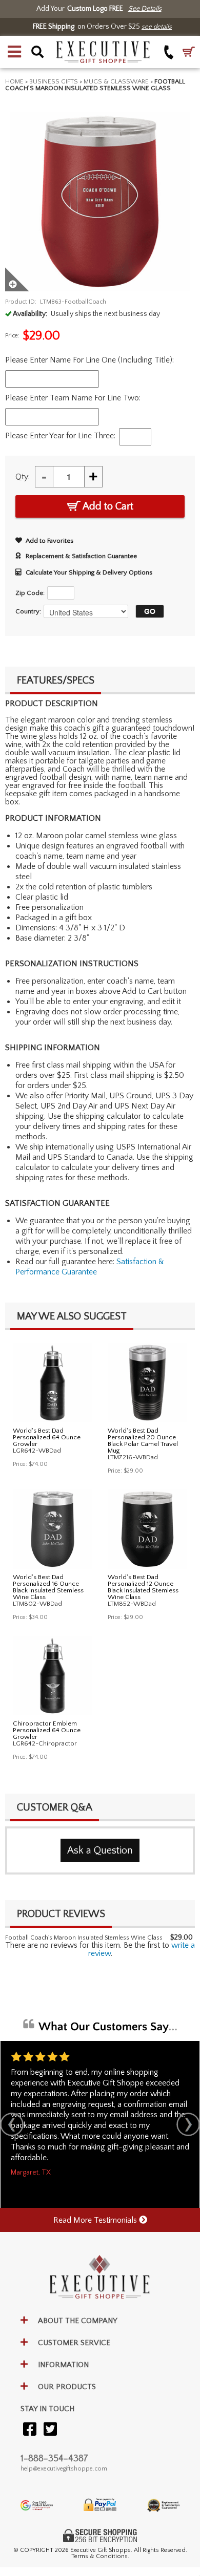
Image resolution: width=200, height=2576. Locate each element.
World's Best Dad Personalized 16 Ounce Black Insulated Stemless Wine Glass (48, 1587)
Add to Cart (107, 506)
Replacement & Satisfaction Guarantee (81, 556)
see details (157, 27)
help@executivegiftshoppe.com (64, 2469)
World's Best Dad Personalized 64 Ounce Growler (47, 1437)
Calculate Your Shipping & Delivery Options (89, 572)
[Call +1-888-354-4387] (169, 52)
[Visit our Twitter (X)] (50, 2430)
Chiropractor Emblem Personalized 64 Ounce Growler (47, 1730)
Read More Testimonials (96, 2220)
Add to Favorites (49, 541)
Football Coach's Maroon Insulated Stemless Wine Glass (84, 1938)
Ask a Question (100, 1850)
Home (14, 81)
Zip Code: (30, 593)
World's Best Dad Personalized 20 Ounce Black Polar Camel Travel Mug (143, 1441)
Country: (28, 611)
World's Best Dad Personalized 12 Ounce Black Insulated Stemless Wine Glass (143, 1587)
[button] (14, 52)
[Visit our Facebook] (30, 2430)
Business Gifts (54, 81)
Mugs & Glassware (116, 81)
